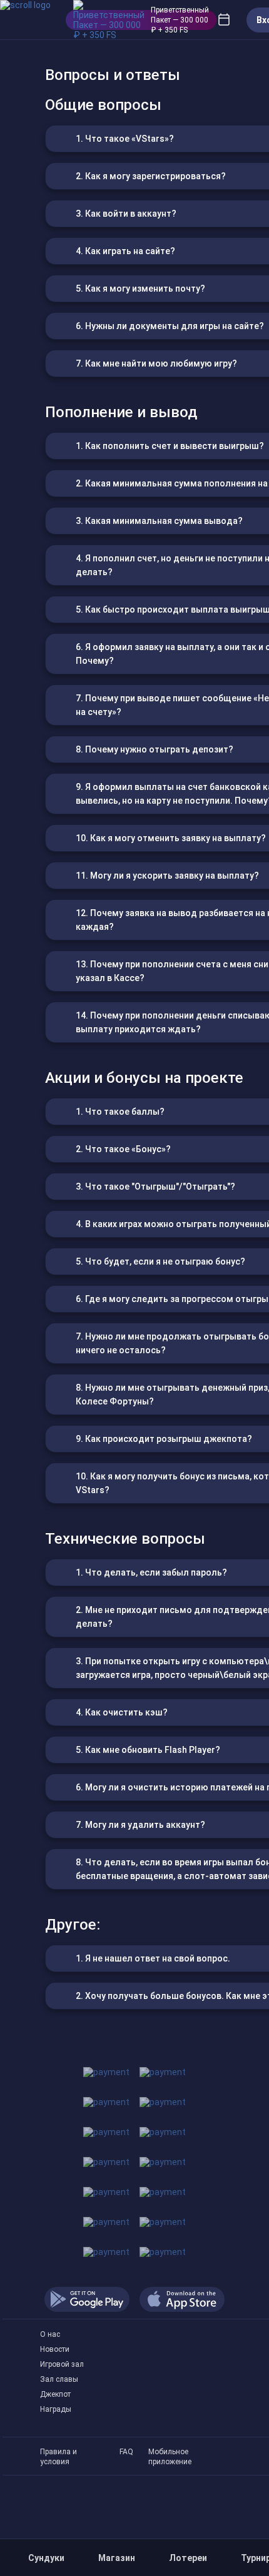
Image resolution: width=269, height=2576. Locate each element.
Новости (55, 2349)
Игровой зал (62, 2364)
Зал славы (59, 2379)
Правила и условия (58, 2452)
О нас (50, 2334)
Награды (56, 2409)
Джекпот (55, 2394)
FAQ (126, 2452)
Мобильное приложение (170, 2452)
